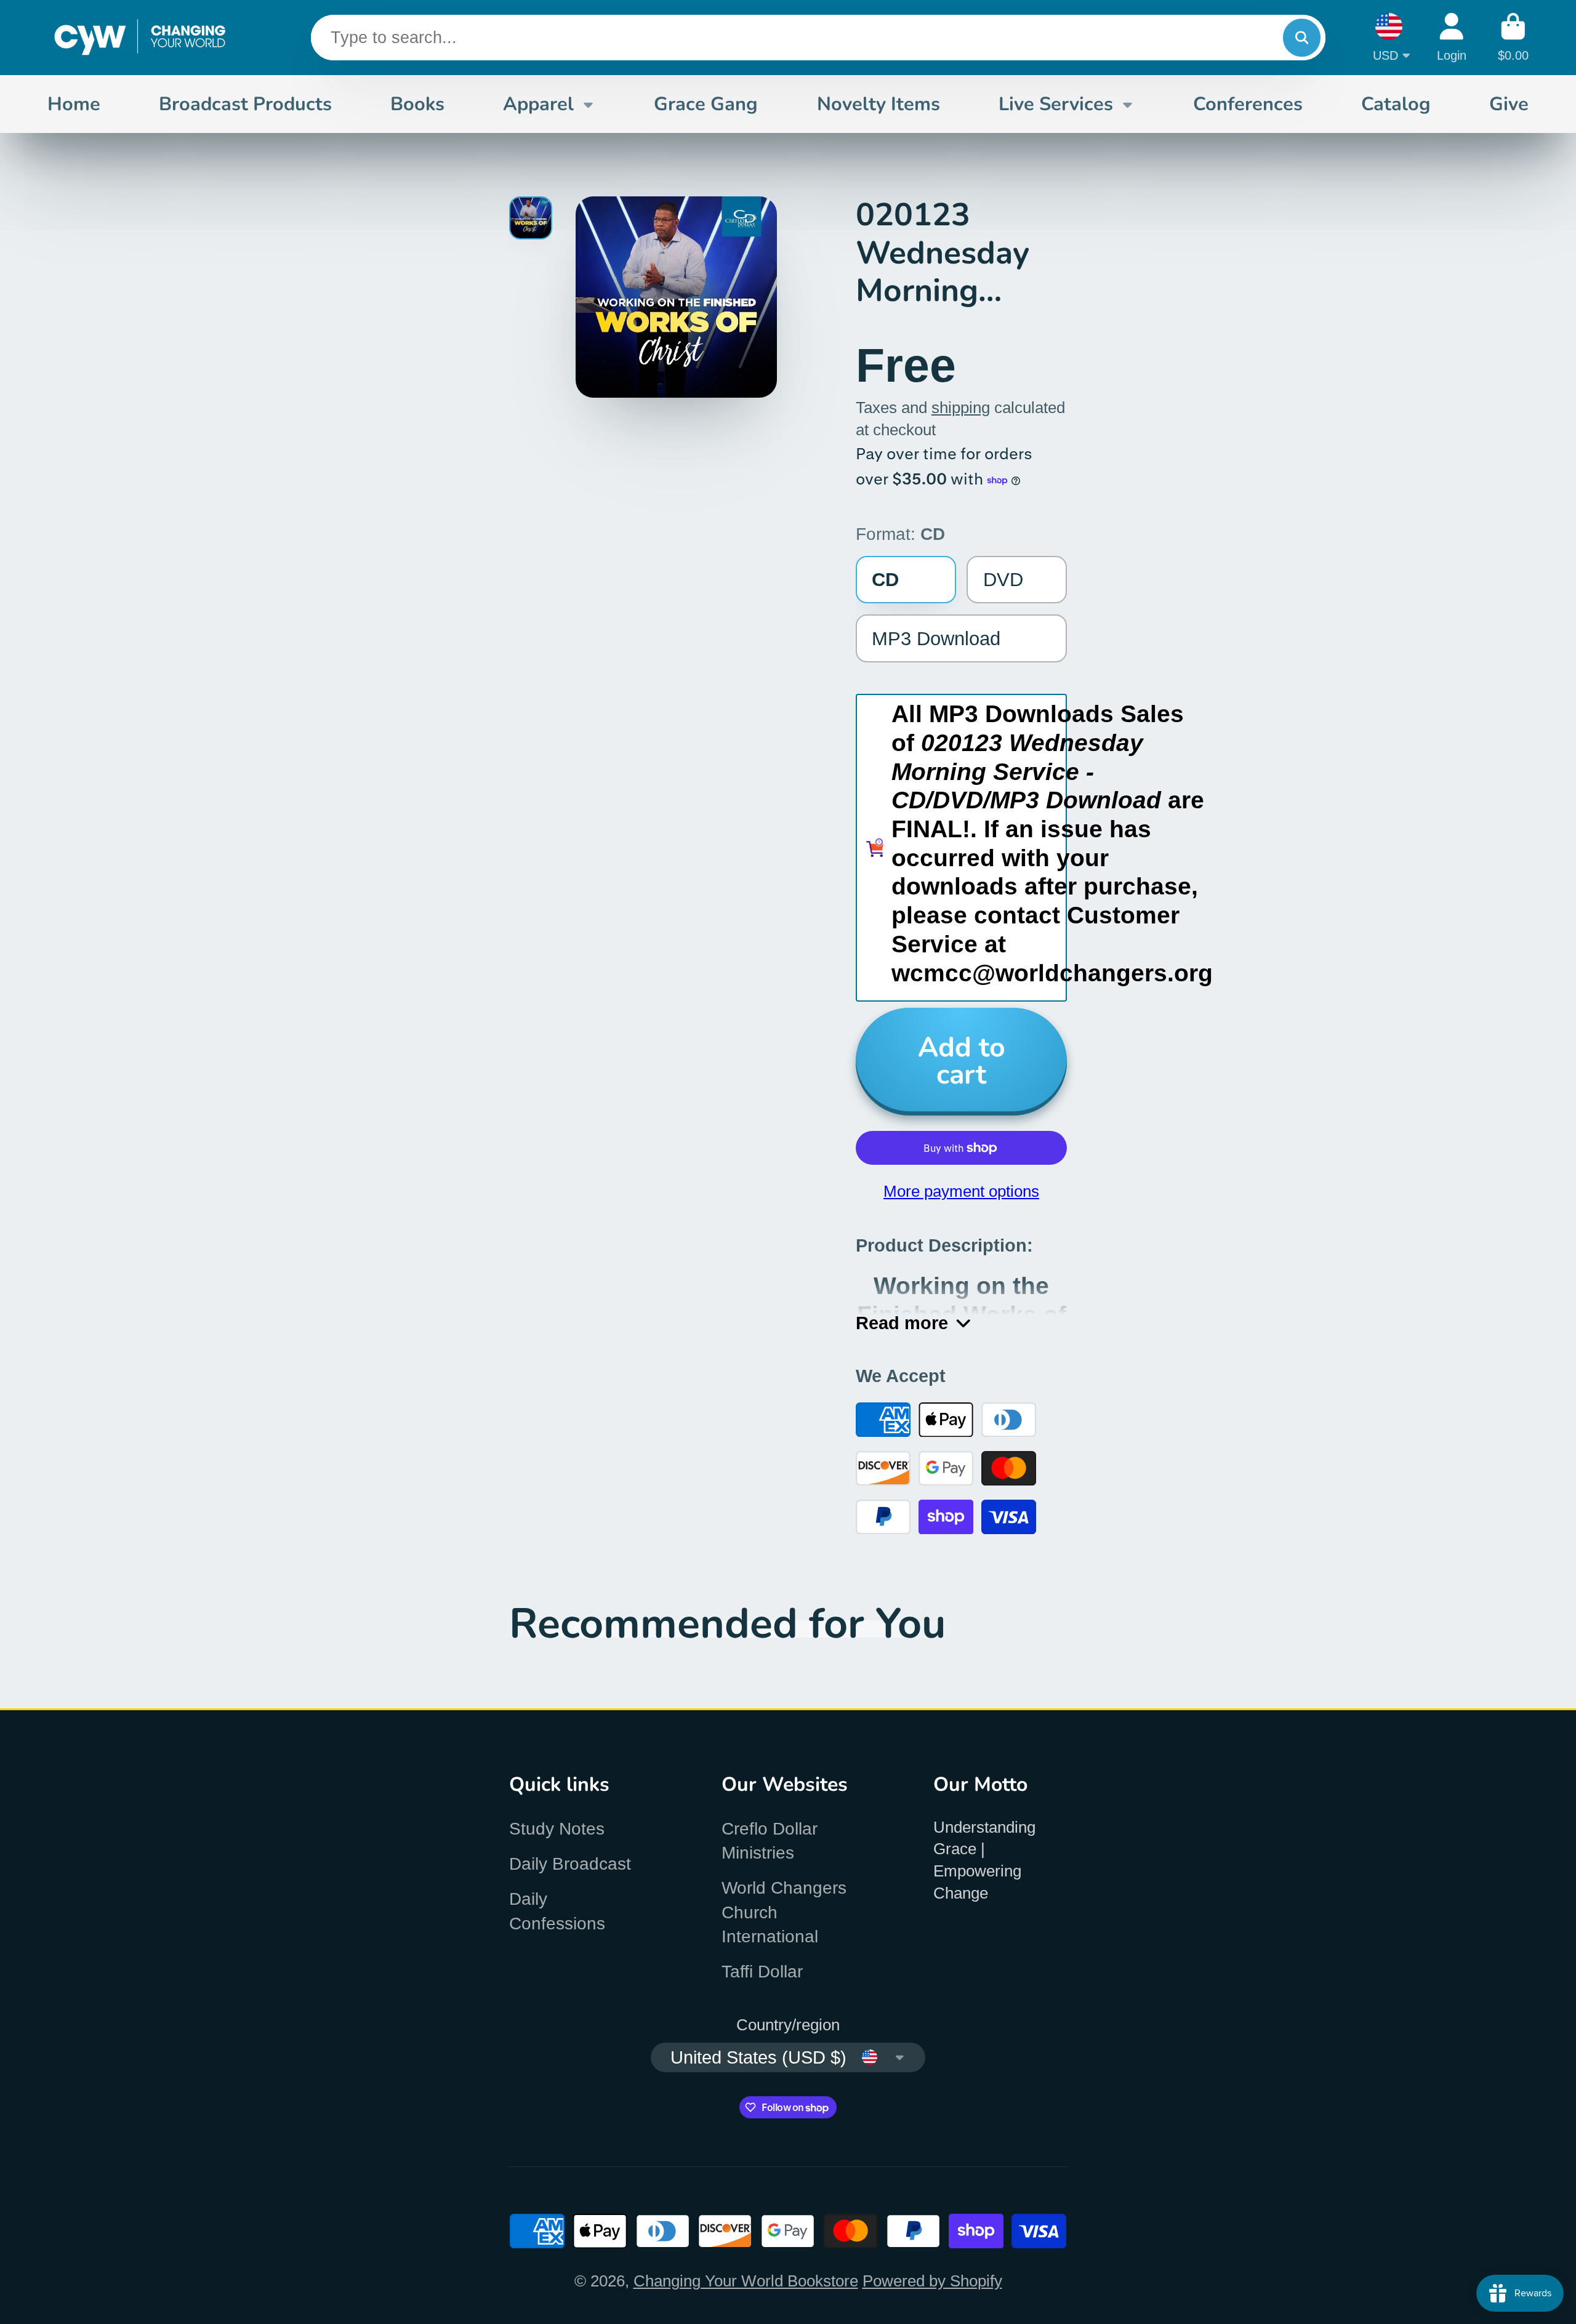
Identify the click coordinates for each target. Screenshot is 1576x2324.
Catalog (1396, 104)
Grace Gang (706, 104)
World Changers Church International (784, 1912)
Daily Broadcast (570, 1864)
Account (1452, 37)
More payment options (961, 1191)
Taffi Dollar (762, 1972)
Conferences (1248, 104)
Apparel (538, 104)
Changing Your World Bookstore (746, 2281)
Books (417, 104)
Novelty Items (878, 104)
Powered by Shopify (932, 2281)
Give (1509, 104)
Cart (1513, 37)
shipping (961, 408)
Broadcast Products (245, 104)
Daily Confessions (557, 1911)
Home (74, 104)
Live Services (1056, 104)
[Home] (140, 38)
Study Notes (557, 1829)
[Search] (1302, 38)
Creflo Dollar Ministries (770, 1841)
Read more (902, 1323)
